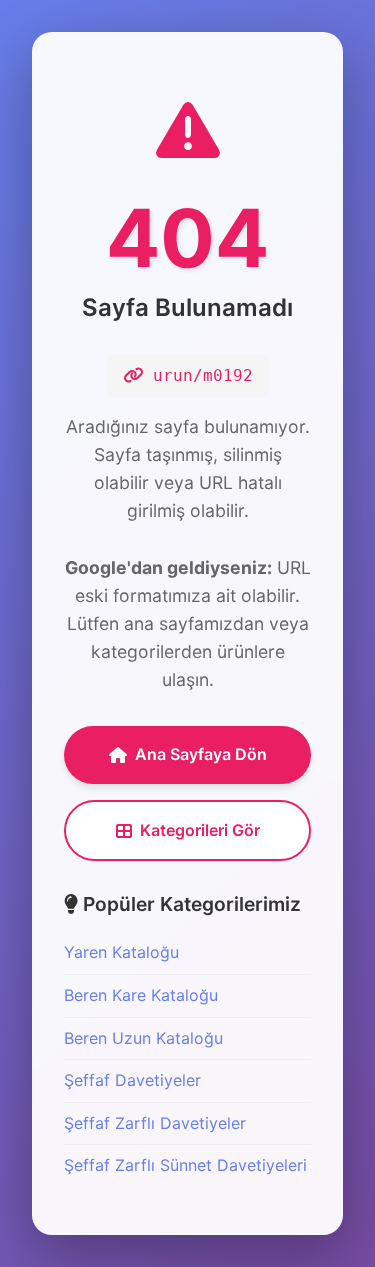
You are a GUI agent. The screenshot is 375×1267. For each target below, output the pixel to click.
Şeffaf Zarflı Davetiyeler (155, 1123)
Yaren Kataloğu (121, 952)
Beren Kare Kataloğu (141, 995)
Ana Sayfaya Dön (201, 754)
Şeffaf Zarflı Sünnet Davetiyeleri (185, 1165)
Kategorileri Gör (200, 830)
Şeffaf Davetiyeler (132, 1080)
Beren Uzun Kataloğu (143, 1038)
